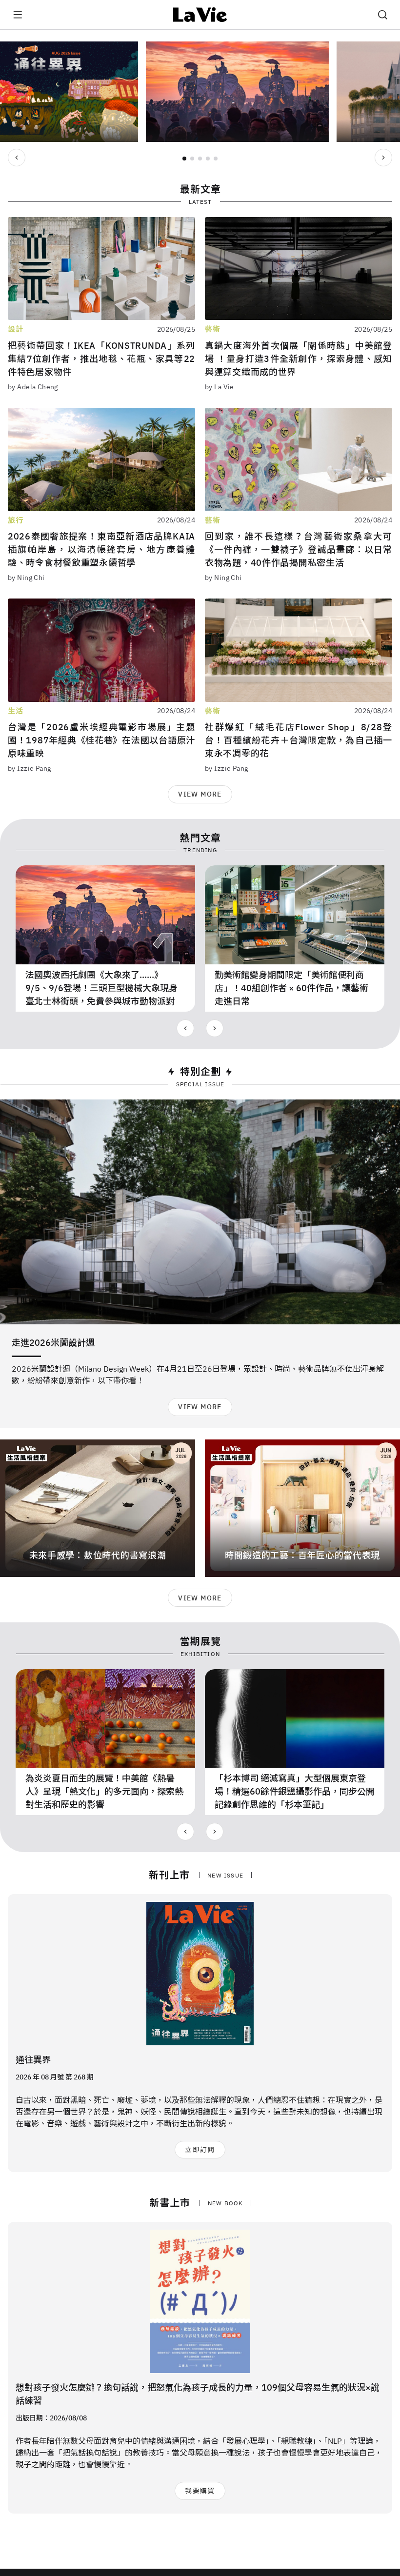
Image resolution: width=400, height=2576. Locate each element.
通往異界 (33, 2060)
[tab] (184, 159)
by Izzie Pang (29, 768)
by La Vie (220, 387)
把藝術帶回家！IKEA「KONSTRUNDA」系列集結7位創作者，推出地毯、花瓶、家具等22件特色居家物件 (101, 359)
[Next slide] (383, 158)
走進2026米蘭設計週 (53, 1343)
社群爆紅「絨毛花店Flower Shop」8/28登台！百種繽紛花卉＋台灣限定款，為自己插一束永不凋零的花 (299, 740)
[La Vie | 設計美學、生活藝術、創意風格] (200, 15)
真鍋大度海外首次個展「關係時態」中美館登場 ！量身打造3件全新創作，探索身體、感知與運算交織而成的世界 (299, 359)
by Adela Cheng (33, 387)
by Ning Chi (26, 578)
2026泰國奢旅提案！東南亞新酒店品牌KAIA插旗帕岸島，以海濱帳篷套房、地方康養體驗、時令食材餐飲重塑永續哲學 (101, 549)
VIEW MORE (200, 794)
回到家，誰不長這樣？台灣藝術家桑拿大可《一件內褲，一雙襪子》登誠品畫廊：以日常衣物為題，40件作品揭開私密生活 (299, 549)
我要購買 (200, 2491)
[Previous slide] (17, 158)
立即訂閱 (200, 2150)
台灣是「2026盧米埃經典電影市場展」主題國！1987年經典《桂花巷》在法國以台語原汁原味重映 (101, 740)
